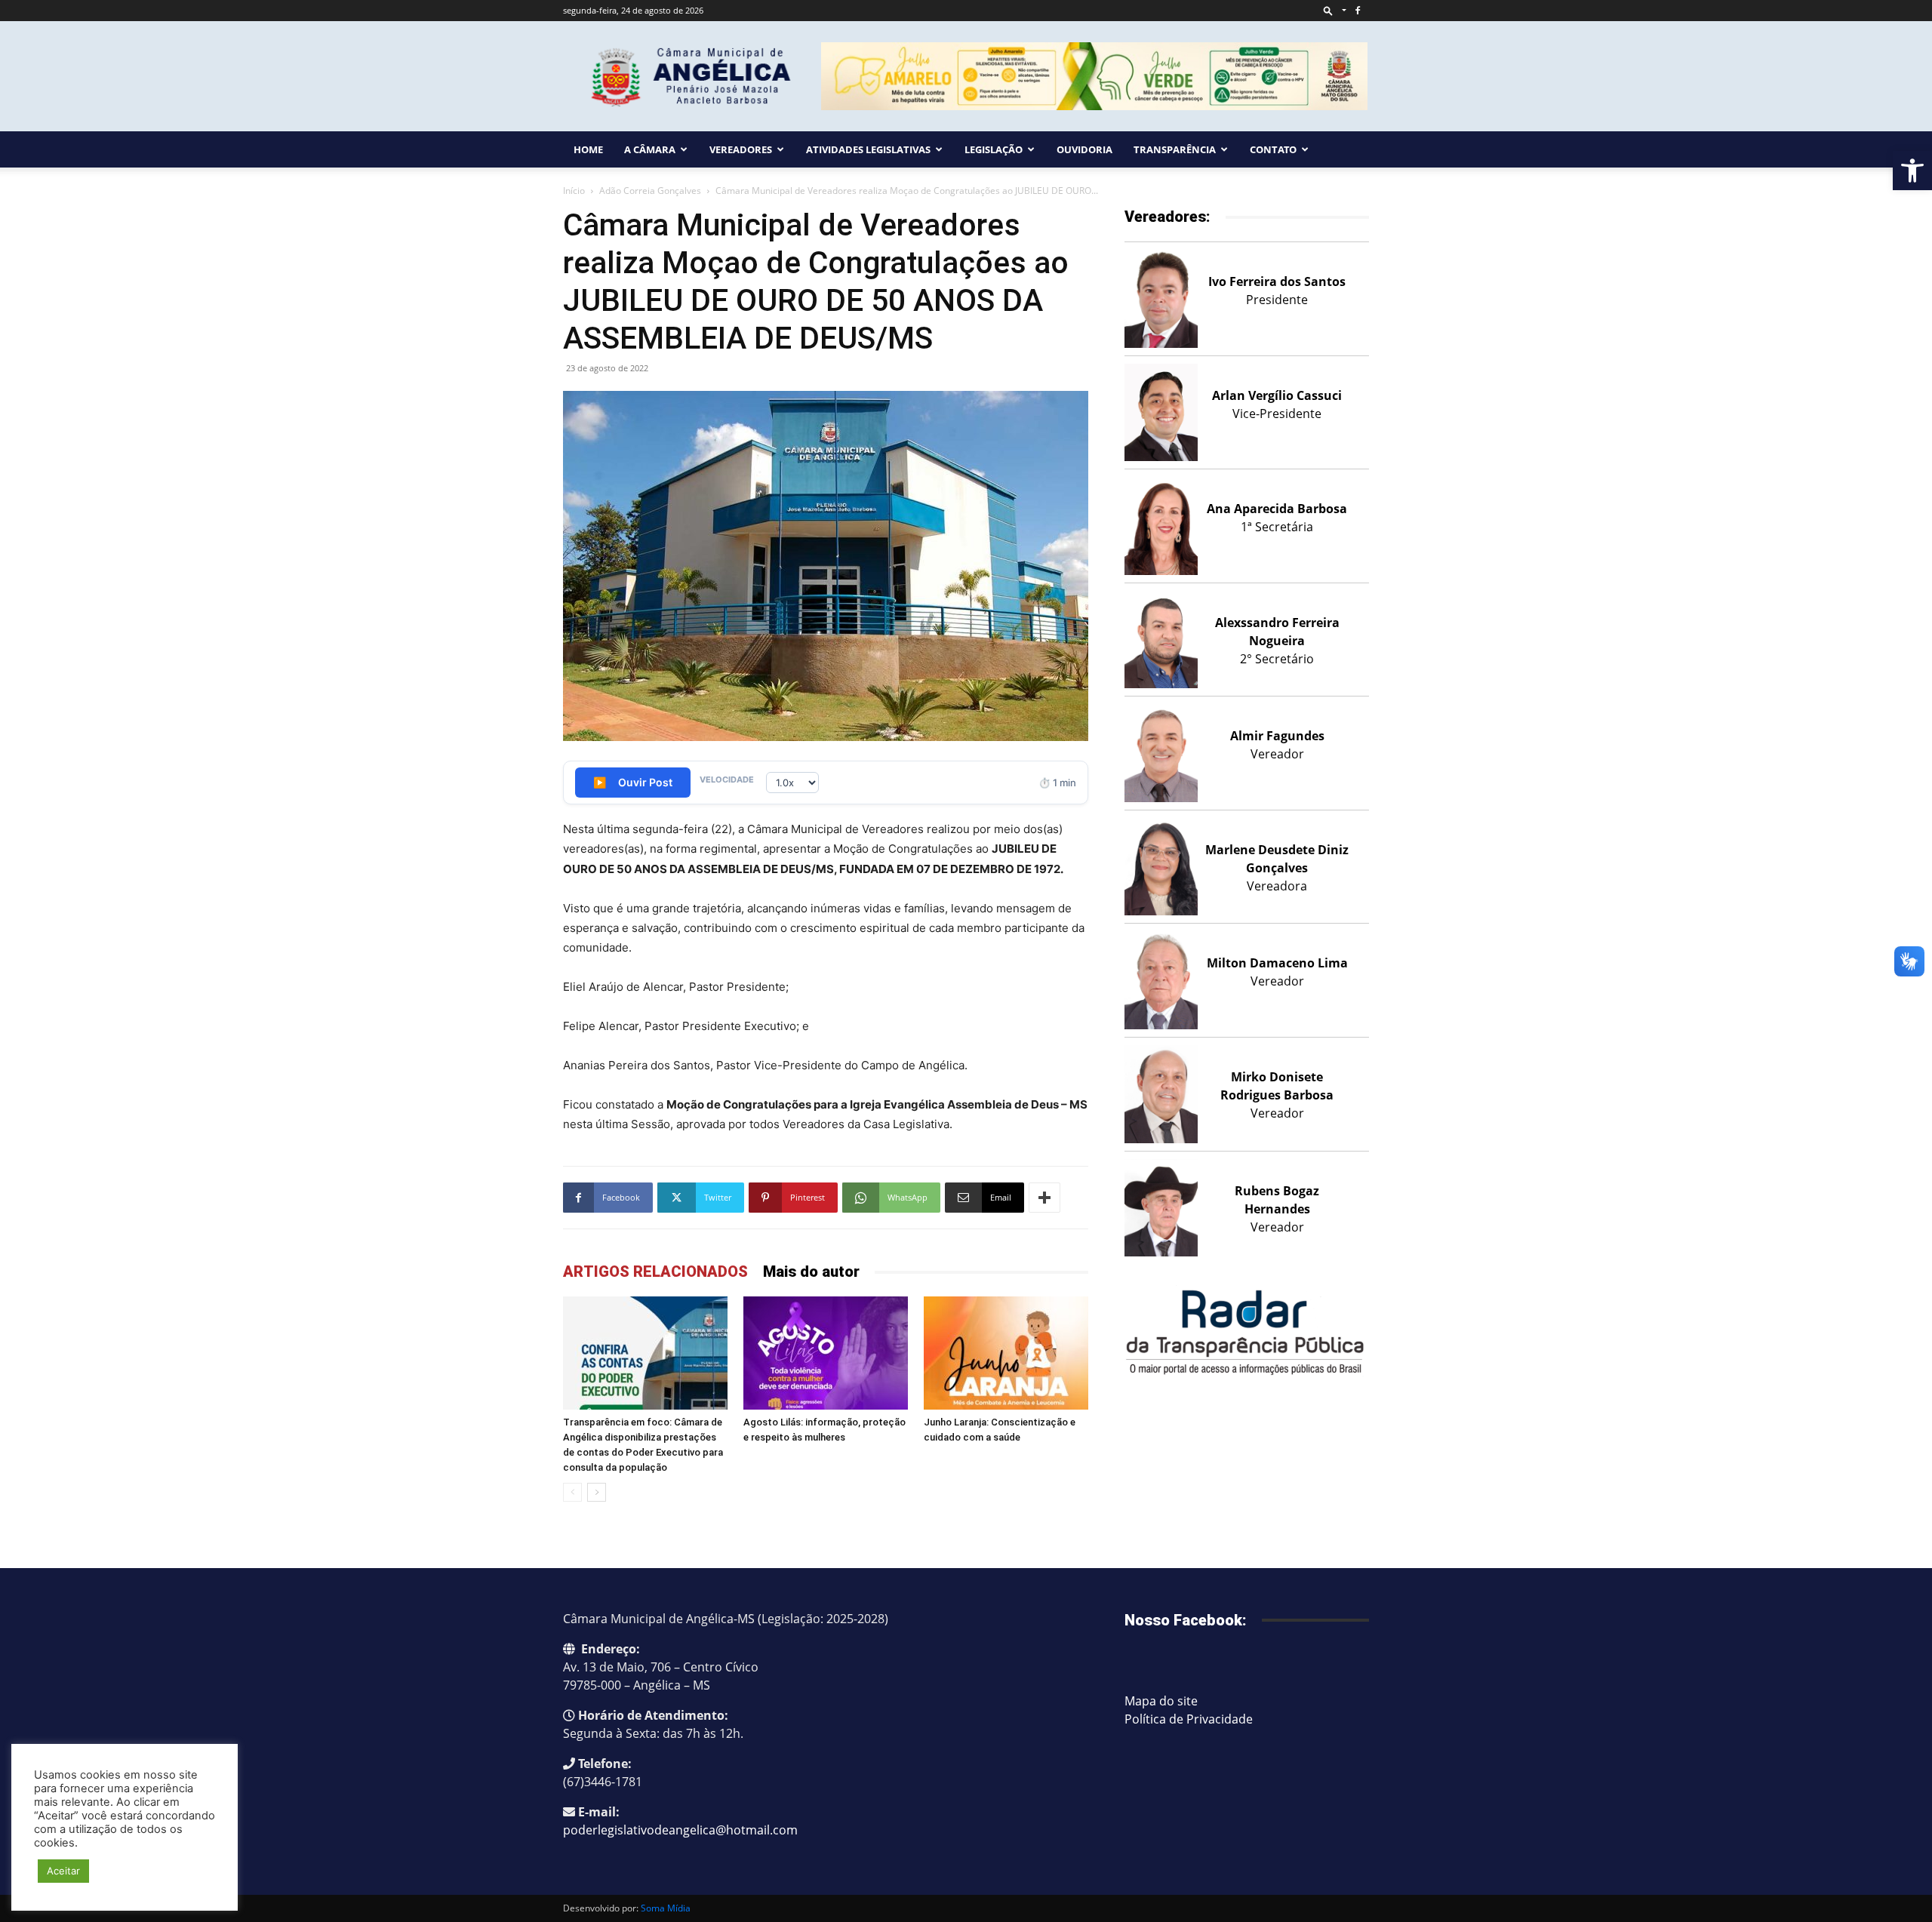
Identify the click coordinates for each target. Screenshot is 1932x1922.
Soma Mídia (666, 1908)
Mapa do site (1161, 1701)
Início (574, 191)
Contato (1273, 149)
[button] (1912, 171)
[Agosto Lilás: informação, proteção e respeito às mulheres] (826, 1353)
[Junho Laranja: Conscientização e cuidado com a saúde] (1006, 1353)
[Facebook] (1358, 11)
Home (588, 149)
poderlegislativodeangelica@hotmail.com (680, 1830)
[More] (1044, 1198)
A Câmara (650, 149)
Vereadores (741, 149)
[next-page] (597, 1492)
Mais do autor (811, 1272)
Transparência (1175, 149)
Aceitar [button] (63, 1871)
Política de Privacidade (1189, 1719)
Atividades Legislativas (868, 149)
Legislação (994, 149)
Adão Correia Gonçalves (650, 191)
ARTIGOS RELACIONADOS (655, 1272)
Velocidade (727, 780)
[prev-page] (572, 1492)
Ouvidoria (1084, 149)
